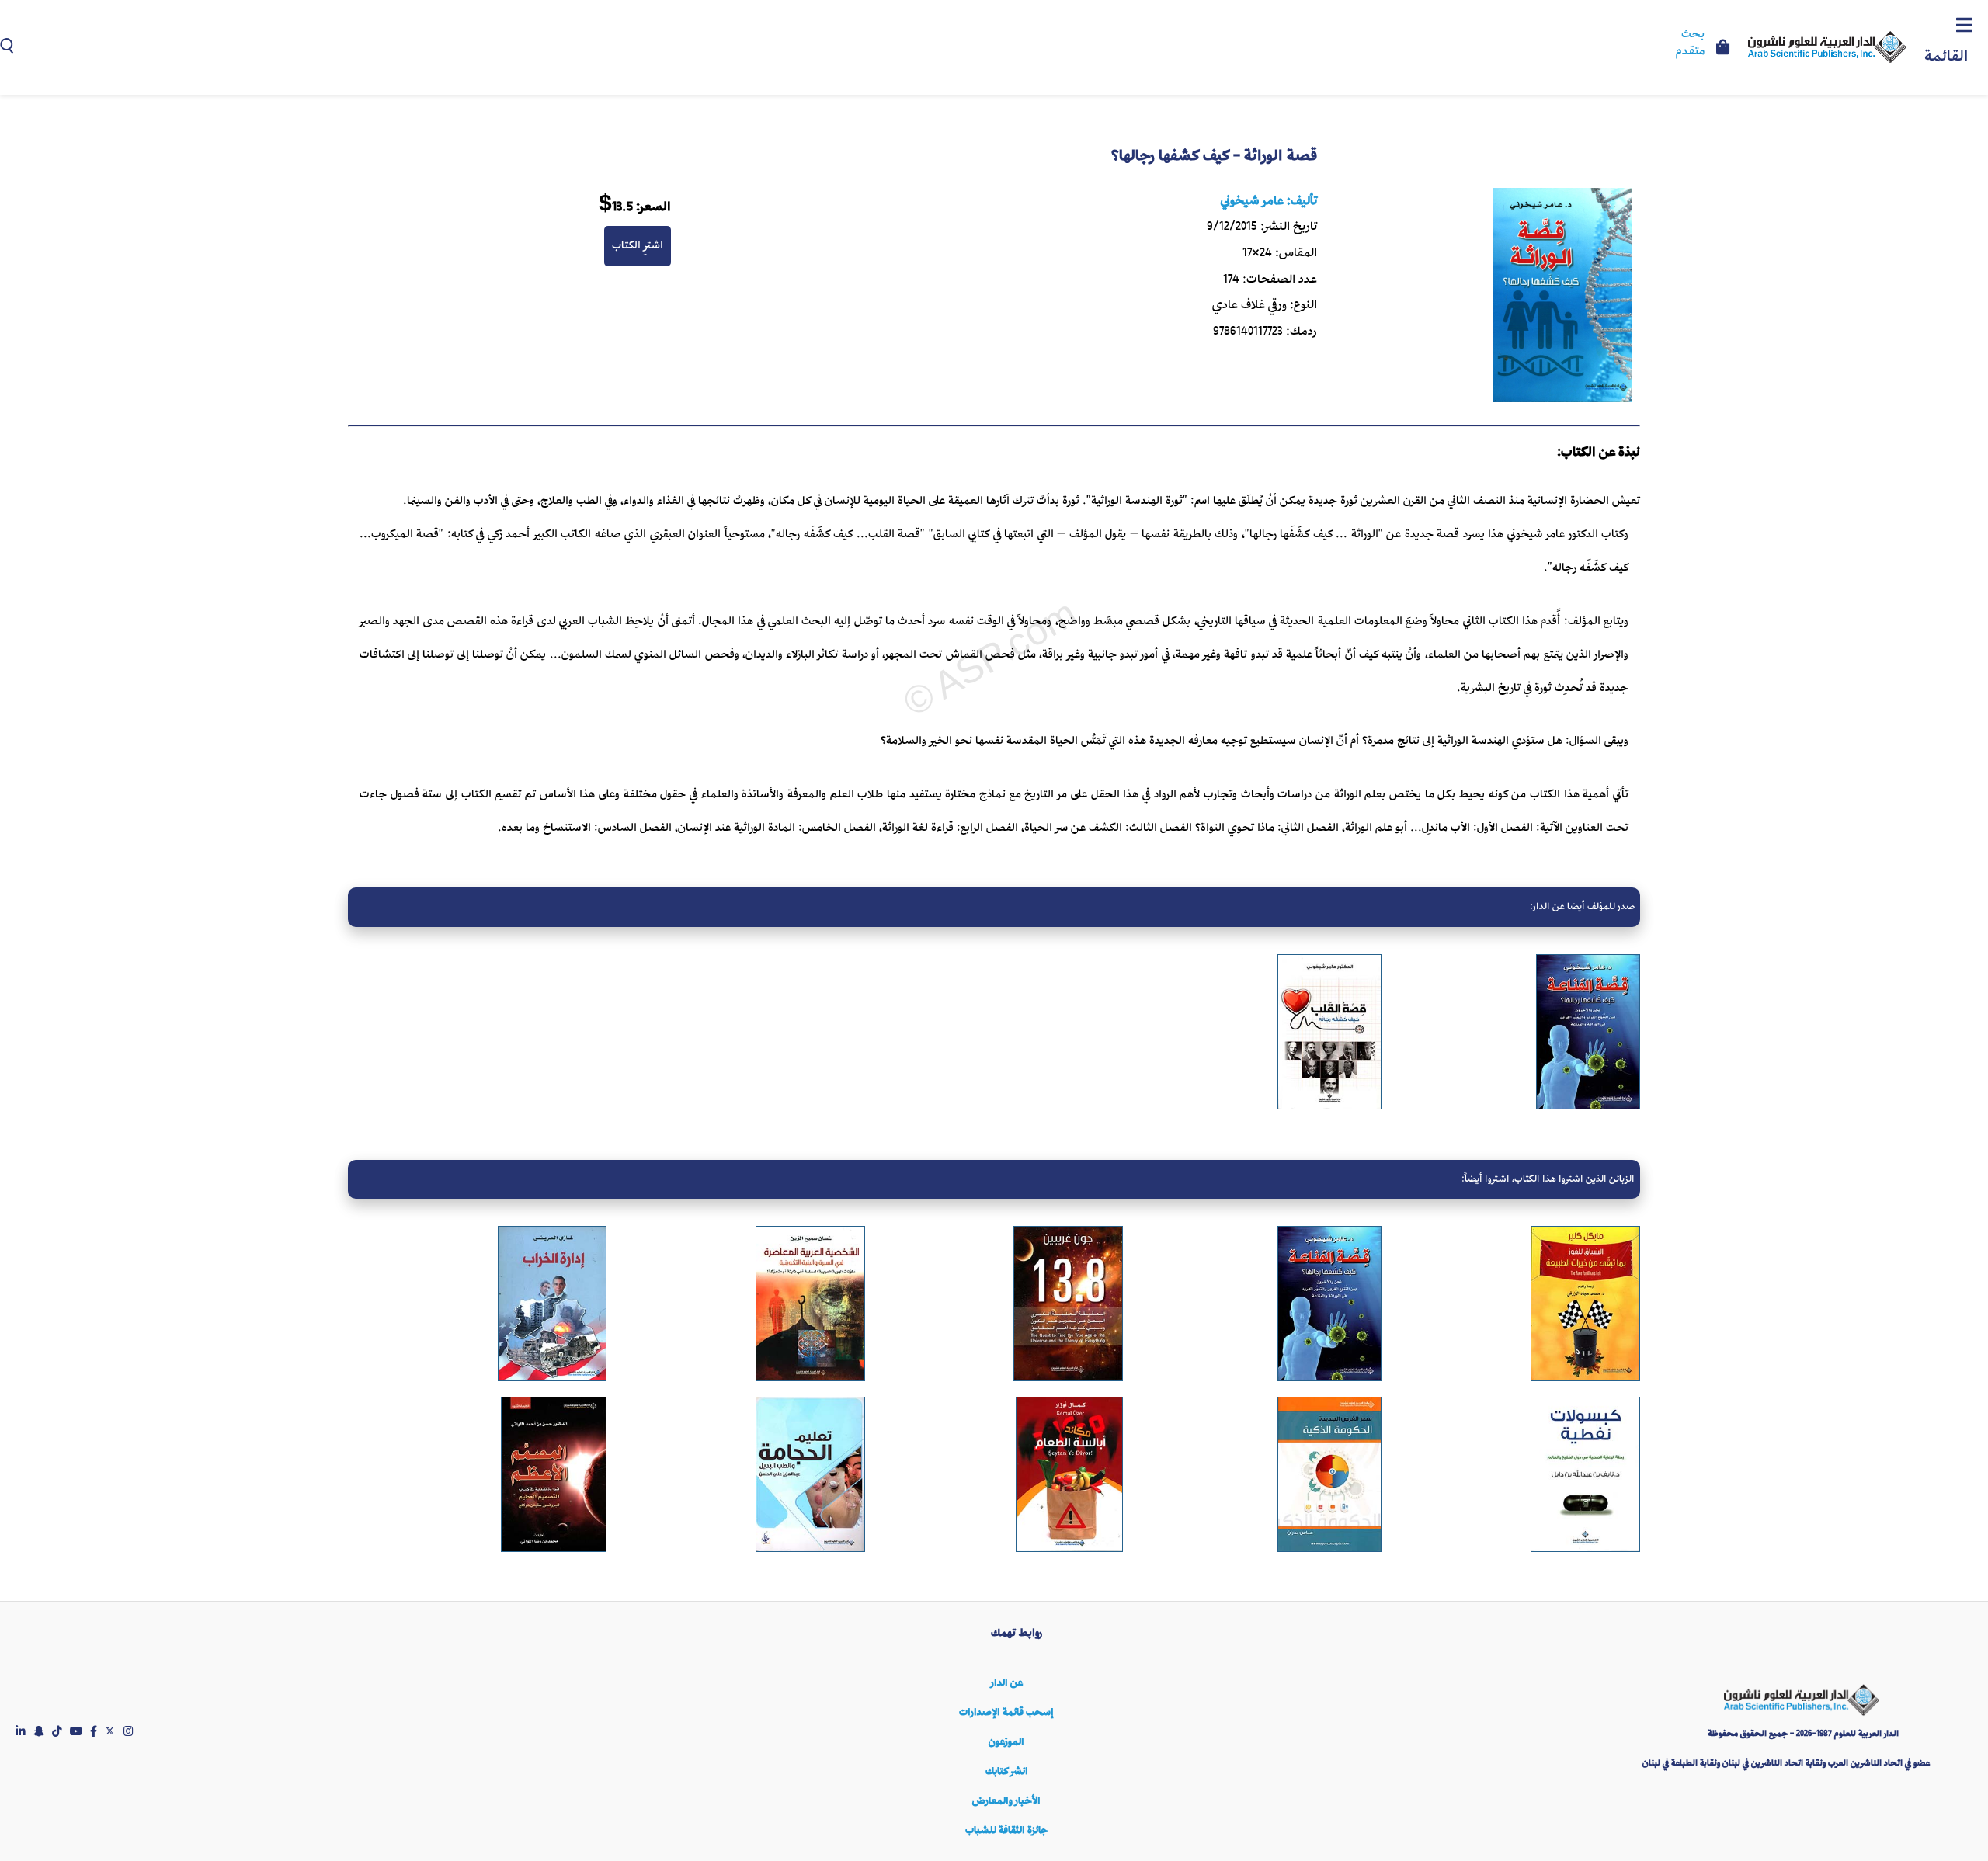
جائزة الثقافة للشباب (1006, 1830)
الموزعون (1006, 1742)
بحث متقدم (1690, 43)
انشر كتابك (1007, 1771)
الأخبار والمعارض (1006, 1801)
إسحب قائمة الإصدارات (1006, 1712)
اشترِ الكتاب (638, 245)
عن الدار (1007, 1683)
